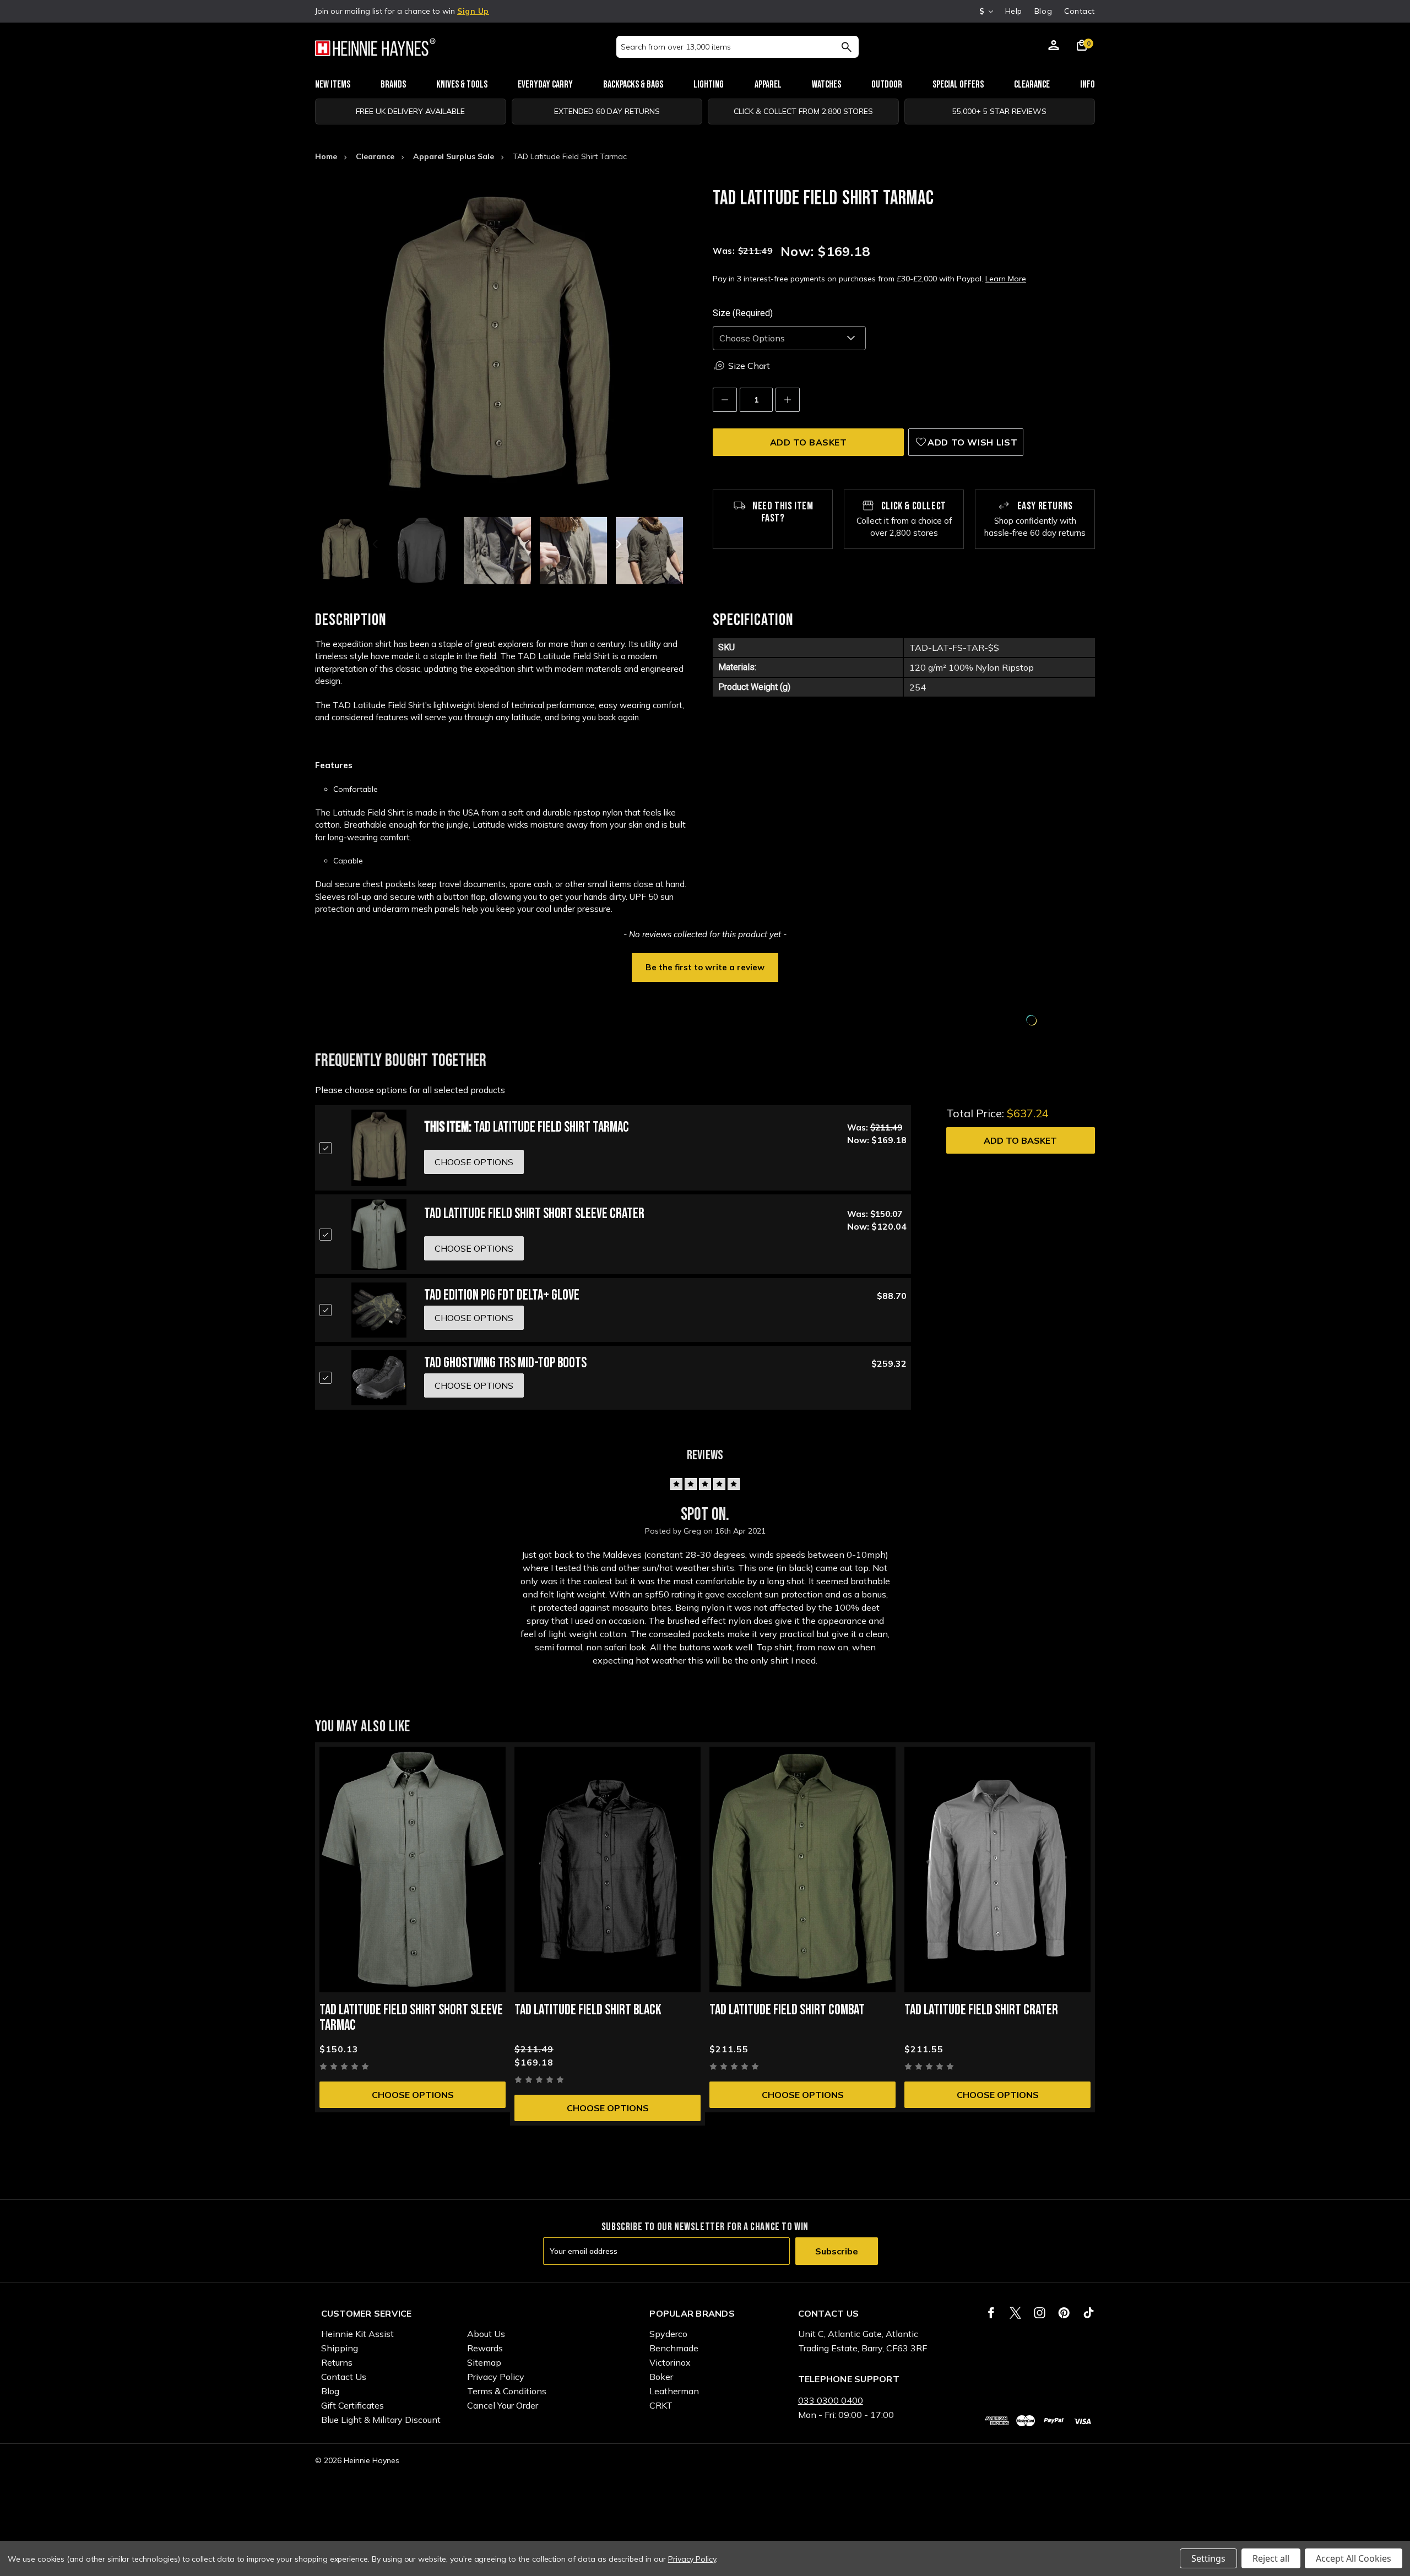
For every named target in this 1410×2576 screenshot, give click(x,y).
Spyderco (668, 2334)
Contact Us (344, 2377)
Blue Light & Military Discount (381, 2420)
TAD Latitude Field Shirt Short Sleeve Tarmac (411, 2018)
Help (1014, 11)
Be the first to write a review (705, 967)
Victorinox (670, 2362)
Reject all (1271, 2558)
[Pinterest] (1064, 2313)
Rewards (485, 2348)
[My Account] (1054, 47)
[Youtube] (1089, 2313)
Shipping (340, 2348)
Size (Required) (743, 313)
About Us (486, 2334)
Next (617, 544)
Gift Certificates (352, 2405)
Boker (661, 2377)
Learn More (1006, 279)
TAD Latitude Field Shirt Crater (981, 2010)
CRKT (661, 2405)
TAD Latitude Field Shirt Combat (787, 2010)
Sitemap (484, 2362)
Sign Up (473, 11)
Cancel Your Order (503, 2405)
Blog (1043, 11)
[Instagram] (1040, 2313)
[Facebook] (991, 2313)
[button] (705, 966)
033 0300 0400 (831, 2400)
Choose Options (413, 2095)
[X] (1015, 2313)
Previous (376, 544)
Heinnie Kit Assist (357, 2334)
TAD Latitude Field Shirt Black (588, 2010)
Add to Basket (1020, 1140)
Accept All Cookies (1354, 2558)
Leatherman (674, 2391)
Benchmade (674, 2348)
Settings (1208, 2558)
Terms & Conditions (507, 2391)
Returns (337, 2362)
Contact (1080, 11)
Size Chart (749, 366)
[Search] (846, 47)
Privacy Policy (496, 2377)
